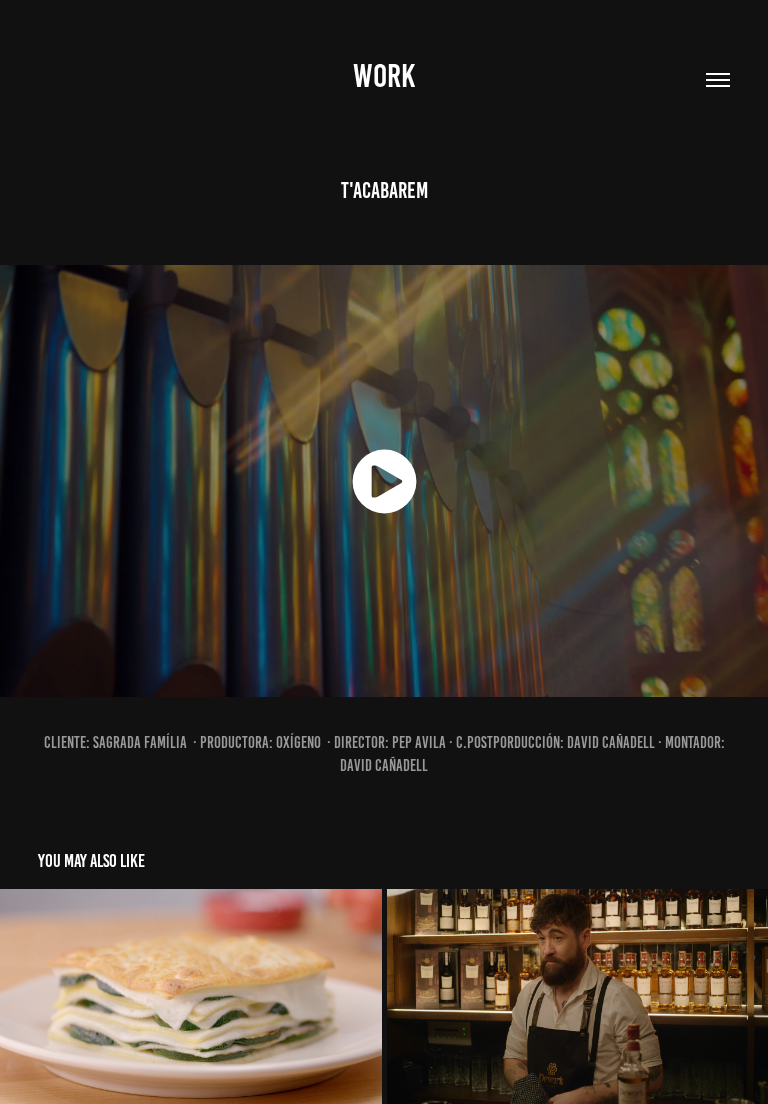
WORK (384, 76)
